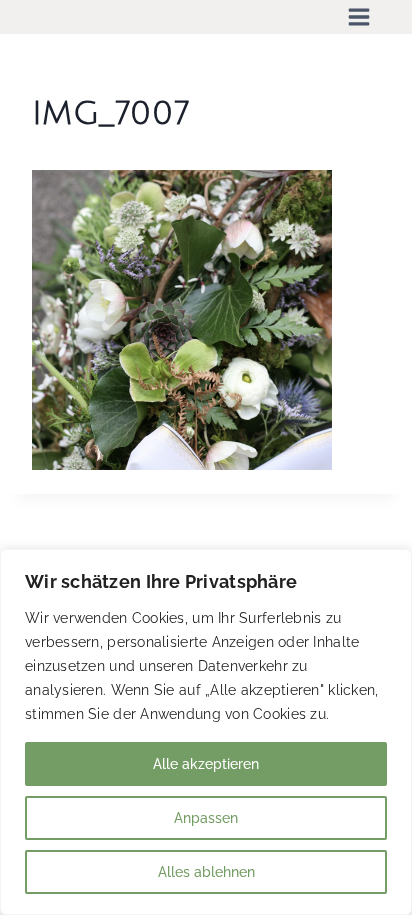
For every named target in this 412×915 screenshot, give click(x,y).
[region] (206, 732)
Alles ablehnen (206, 872)
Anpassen (206, 818)
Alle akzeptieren (206, 764)
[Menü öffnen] (359, 17)
